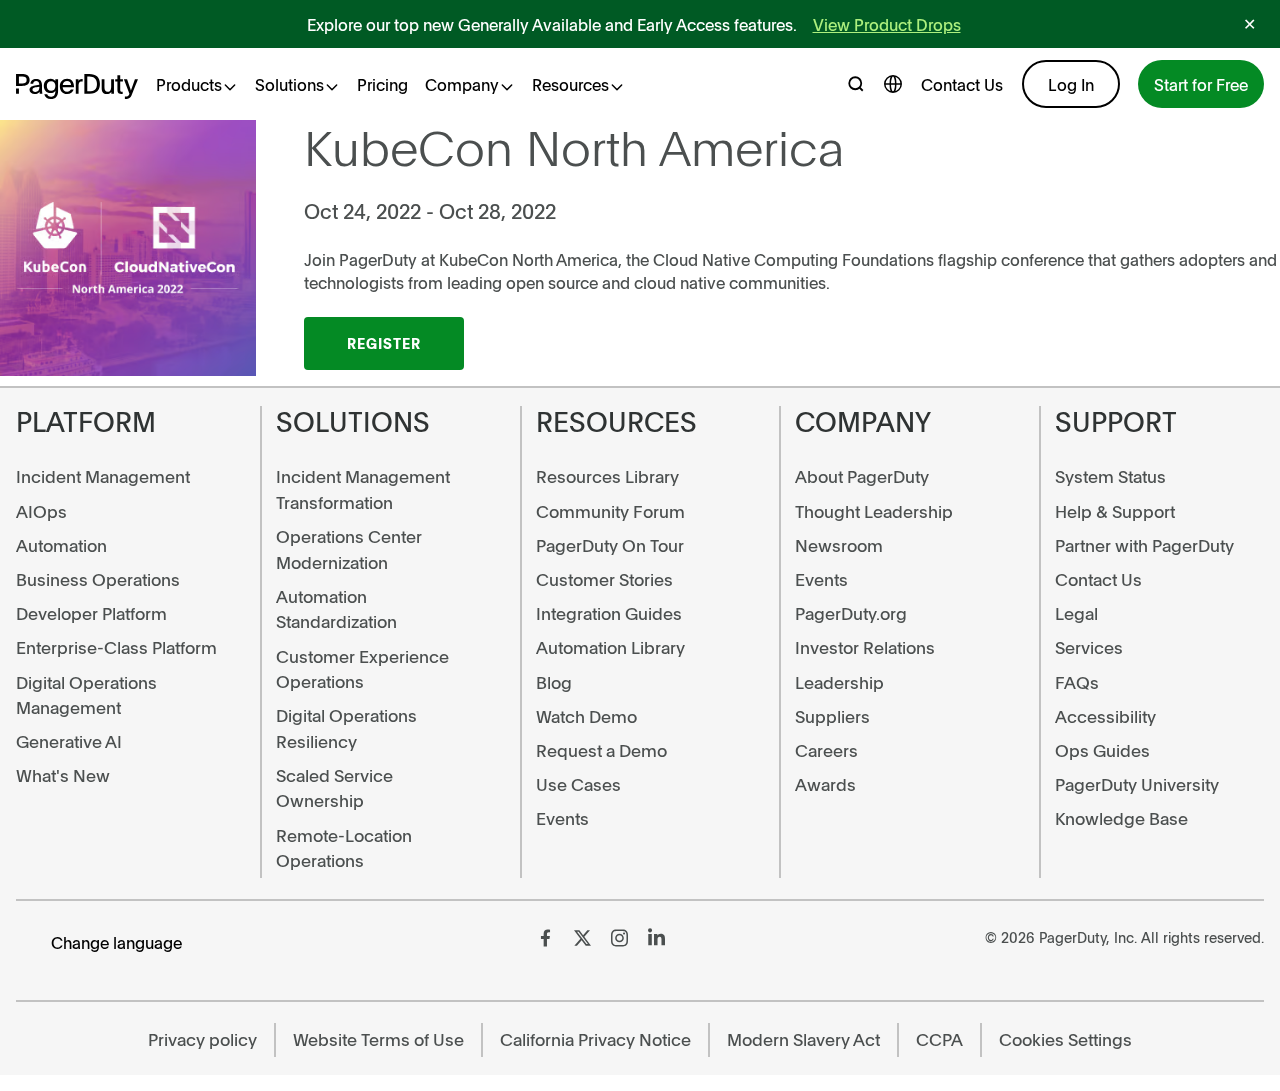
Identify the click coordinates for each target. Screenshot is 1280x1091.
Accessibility (1105, 716)
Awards (825, 784)
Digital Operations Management (86, 695)
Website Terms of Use (378, 1039)
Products (189, 84)
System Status (1110, 476)
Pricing (382, 84)
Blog (554, 682)
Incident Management (103, 476)
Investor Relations (865, 647)
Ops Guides (1102, 750)
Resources (570, 84)
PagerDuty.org (851, 613)
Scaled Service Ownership (334, 788)
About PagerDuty (862, 476)
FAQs (1077, 682)
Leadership (839, 682)
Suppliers (832, 716)
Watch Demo (586, 716)
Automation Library (610, 647)
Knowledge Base (1121, 818)
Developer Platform (91, 613)
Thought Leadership (874, 511)
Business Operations (98, 579)
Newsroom (839, 545)
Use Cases (578, 784)
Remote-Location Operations (344, 848)
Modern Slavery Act (803, 1039)
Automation (61, 545)
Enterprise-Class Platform (116, 647)
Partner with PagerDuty (1144, 545)
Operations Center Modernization (349, 549)
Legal (1076, 613)
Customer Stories (604, 579)
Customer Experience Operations (362, 669)
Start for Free (1201, 84)
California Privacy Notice (595, 1039)
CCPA (939, 1039)
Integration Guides (609, 613)
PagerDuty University (1137, 784)
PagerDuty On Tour (610, 545)
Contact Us (962, 84)
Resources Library (607, 476)
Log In (1071, 84)
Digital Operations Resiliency (346, 728)
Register (384, 343)
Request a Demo (601, 750)
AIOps (41, 511)
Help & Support (1115, 511)
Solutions (289, 84)
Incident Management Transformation (363, 489)
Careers (826, 750)
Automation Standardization (336, 609)
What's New (63, 775)
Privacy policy (202, 1039)
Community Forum (610, 511)
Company (462, 84)
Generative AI (69, 741)
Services (1089, 647)
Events (562, 818)
